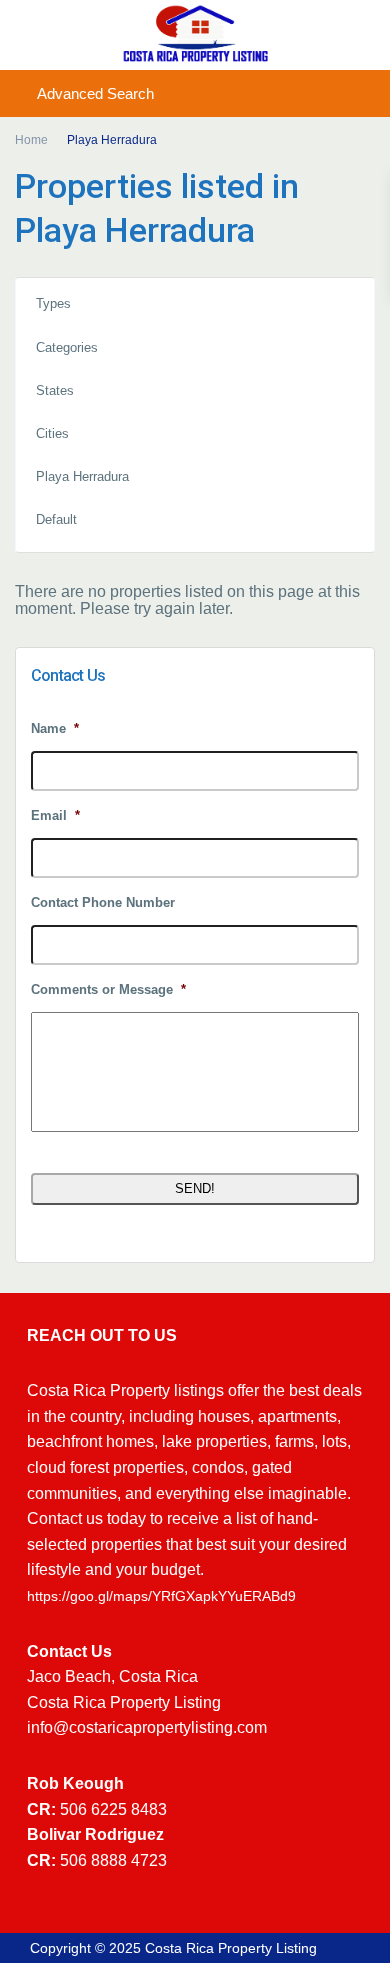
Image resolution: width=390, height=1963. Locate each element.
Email (55, 815)
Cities (52, 433)
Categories (67, 347)
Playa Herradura (82, 476)
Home (31, 140)
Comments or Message (108, 989)
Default (56, 519)
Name (55, 728)
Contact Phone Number (103, 902)
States (55, 390)
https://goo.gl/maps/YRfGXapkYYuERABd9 (161, 1596)
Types (53, 303)
